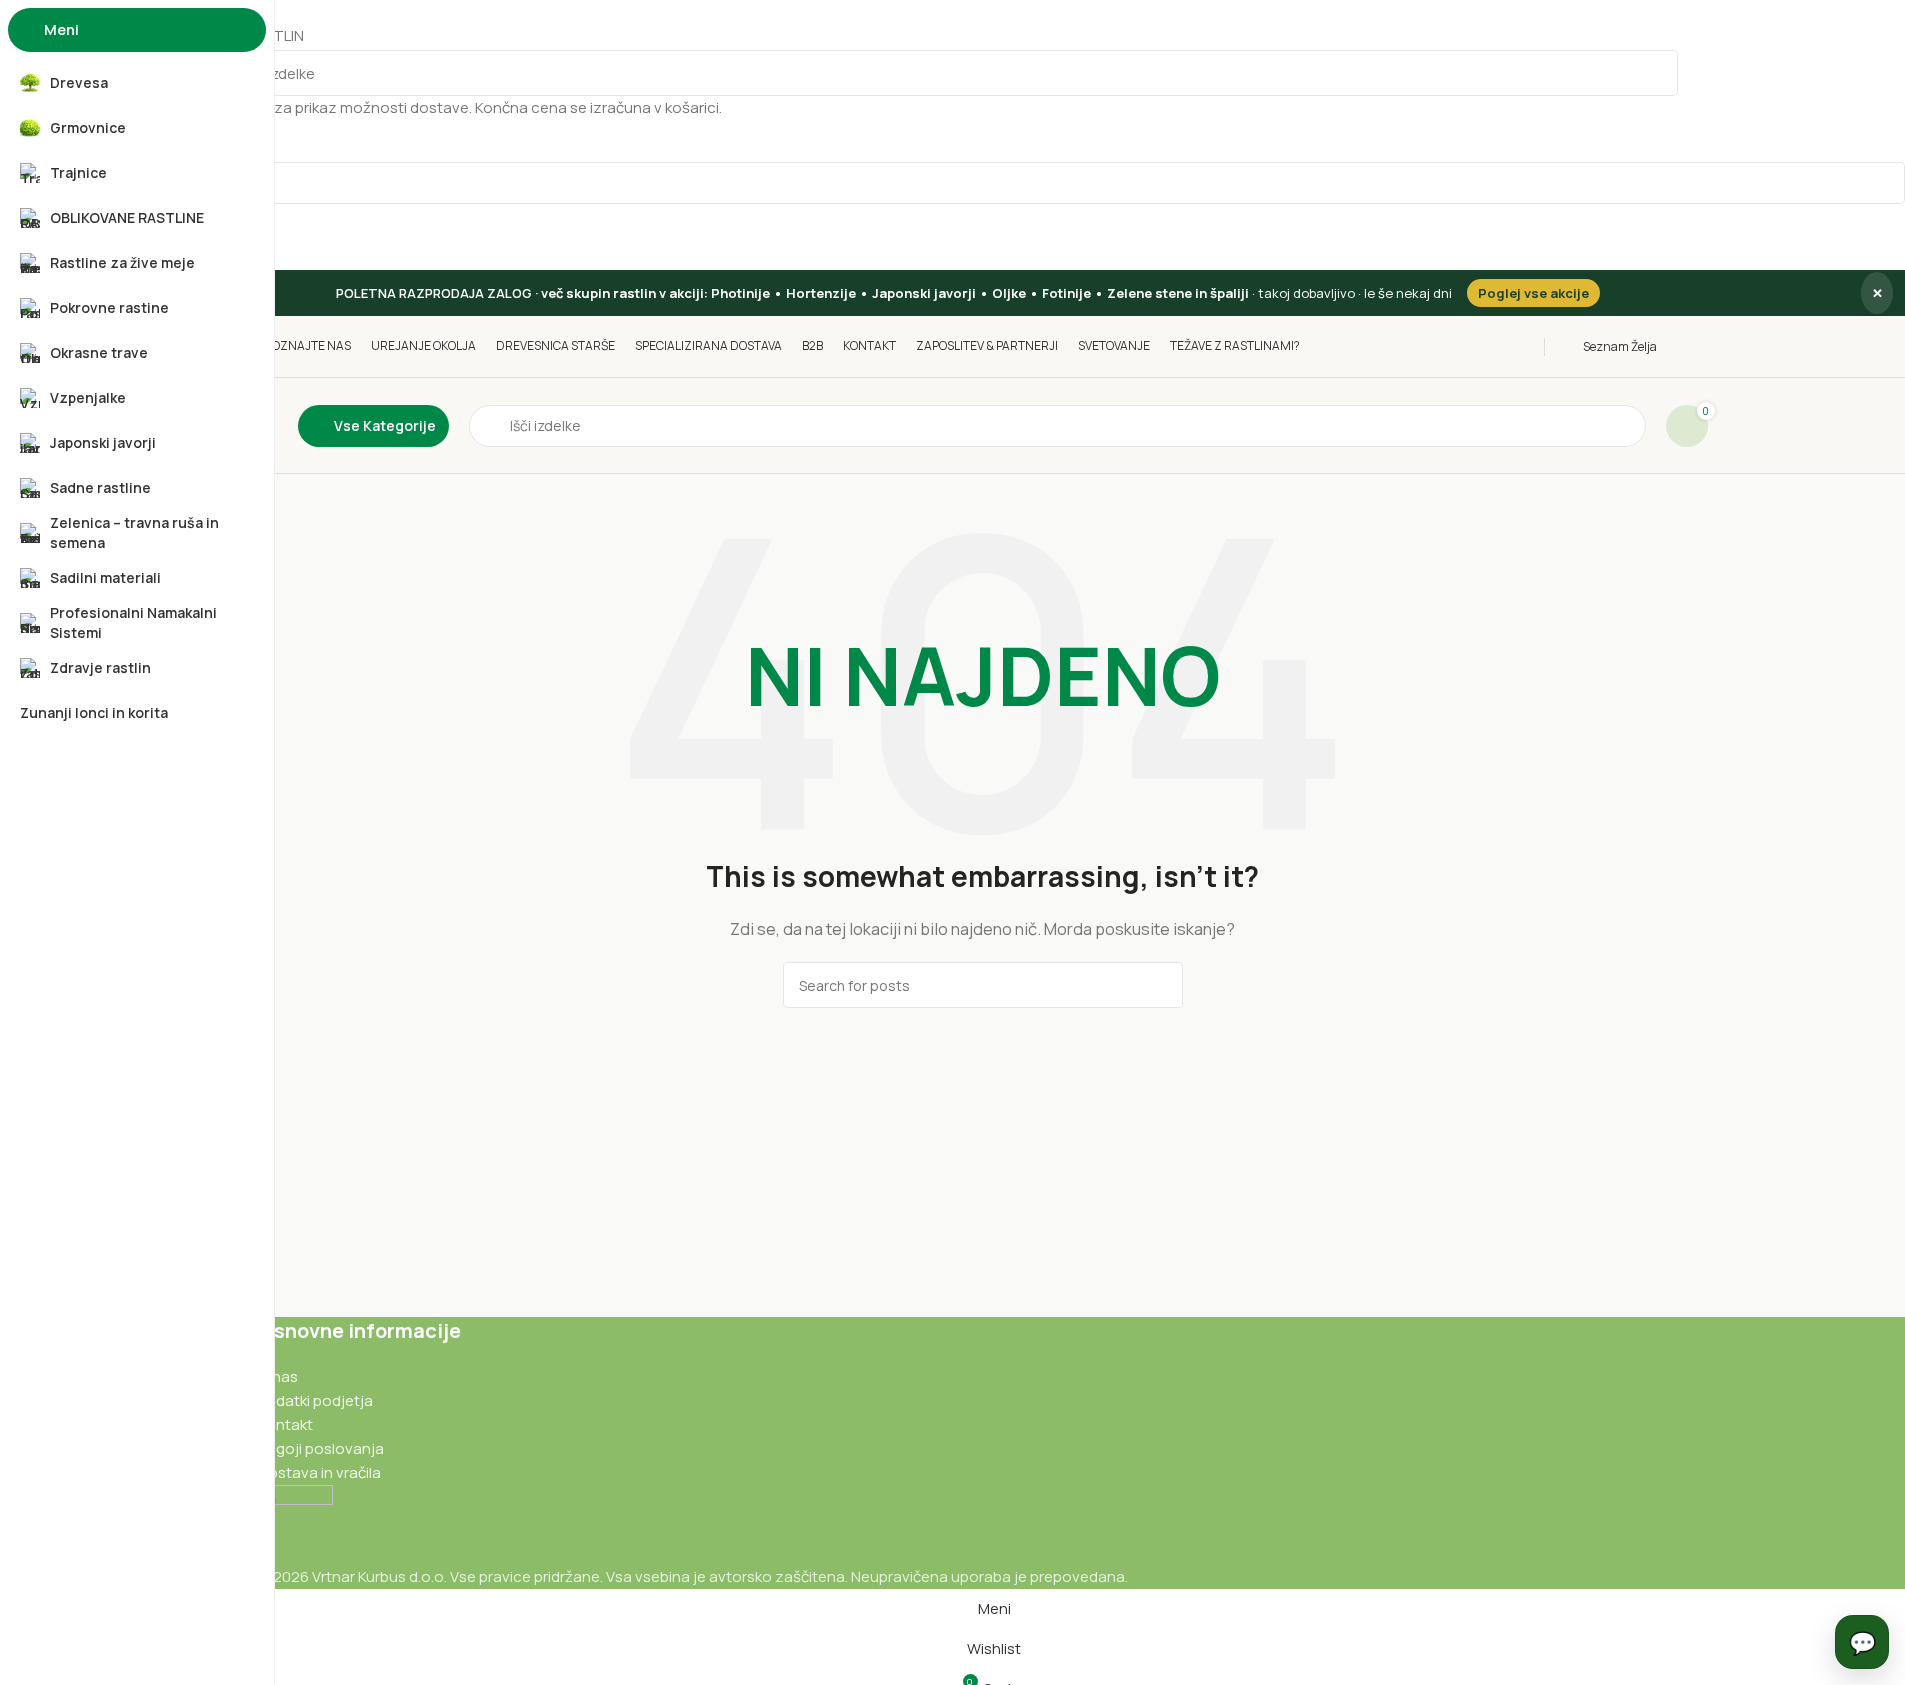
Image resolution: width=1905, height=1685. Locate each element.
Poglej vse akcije (1533, 293)
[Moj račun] (1702, 347)
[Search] (1655, 73)
